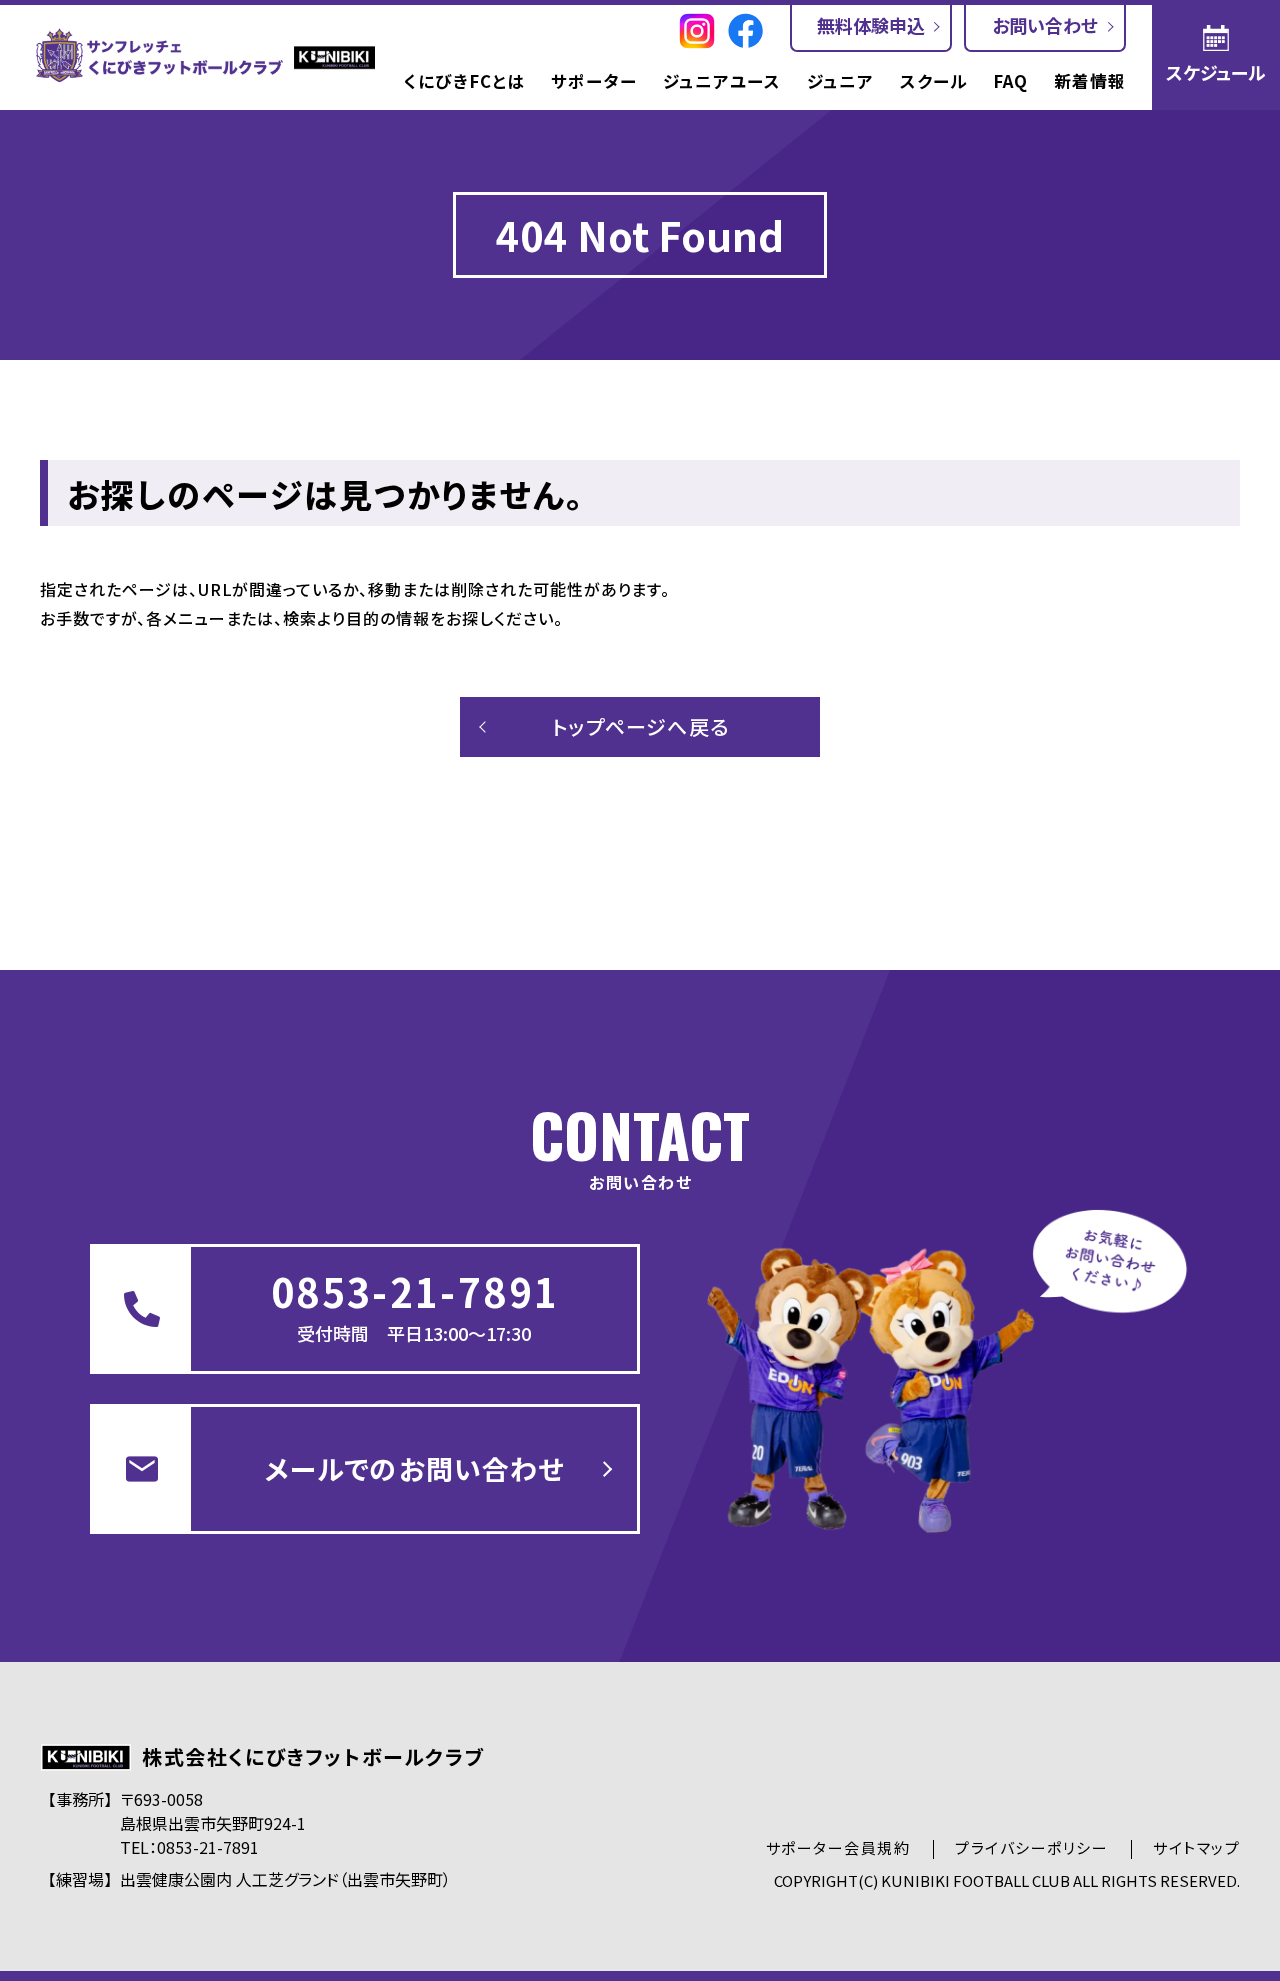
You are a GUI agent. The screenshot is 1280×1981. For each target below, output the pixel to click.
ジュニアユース (722, 82)
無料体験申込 (871, 25)
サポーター (594, 82)
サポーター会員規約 (838, 1847)
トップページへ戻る (640, 726)
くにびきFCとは (464, 82)
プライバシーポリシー (1031, 1847)
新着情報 (1090, 82)
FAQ (1010, 82)
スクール (934, 82)
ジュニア (840, 82)
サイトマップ (1196, 1847)
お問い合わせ (1045, 25)
